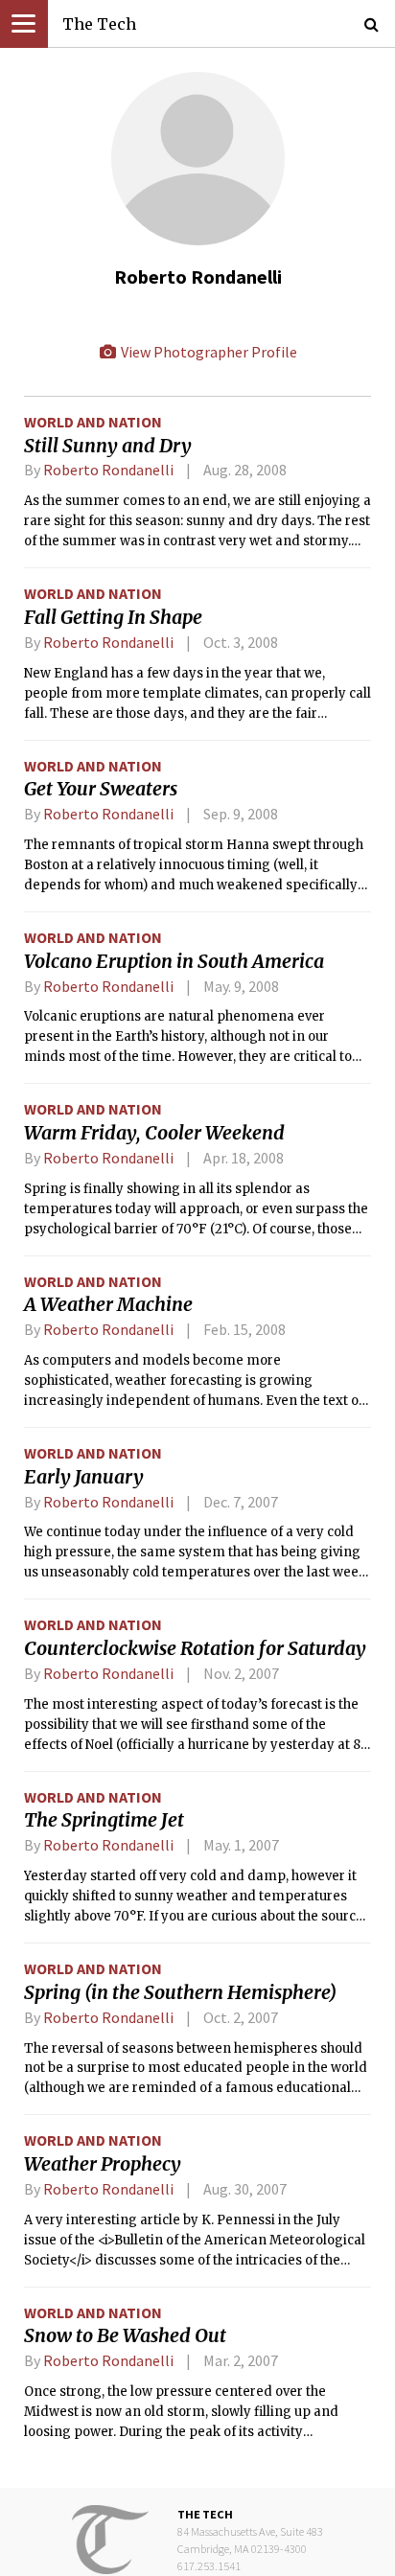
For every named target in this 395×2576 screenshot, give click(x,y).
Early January (84, 1477)
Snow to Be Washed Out (125, 2335)
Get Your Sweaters (101, 789)
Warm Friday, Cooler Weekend (154, 1133)
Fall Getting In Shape (113, 617)
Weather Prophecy (103, 2164)
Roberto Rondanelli (108, 470)
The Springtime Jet (104, 1820)
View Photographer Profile (208, 352)
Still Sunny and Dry (108, 446)
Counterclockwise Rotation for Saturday (195, 1648)
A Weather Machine (108, 1304)
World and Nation (93, 422)
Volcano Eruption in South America (174, 961)
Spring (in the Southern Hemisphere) (180, 1992)
